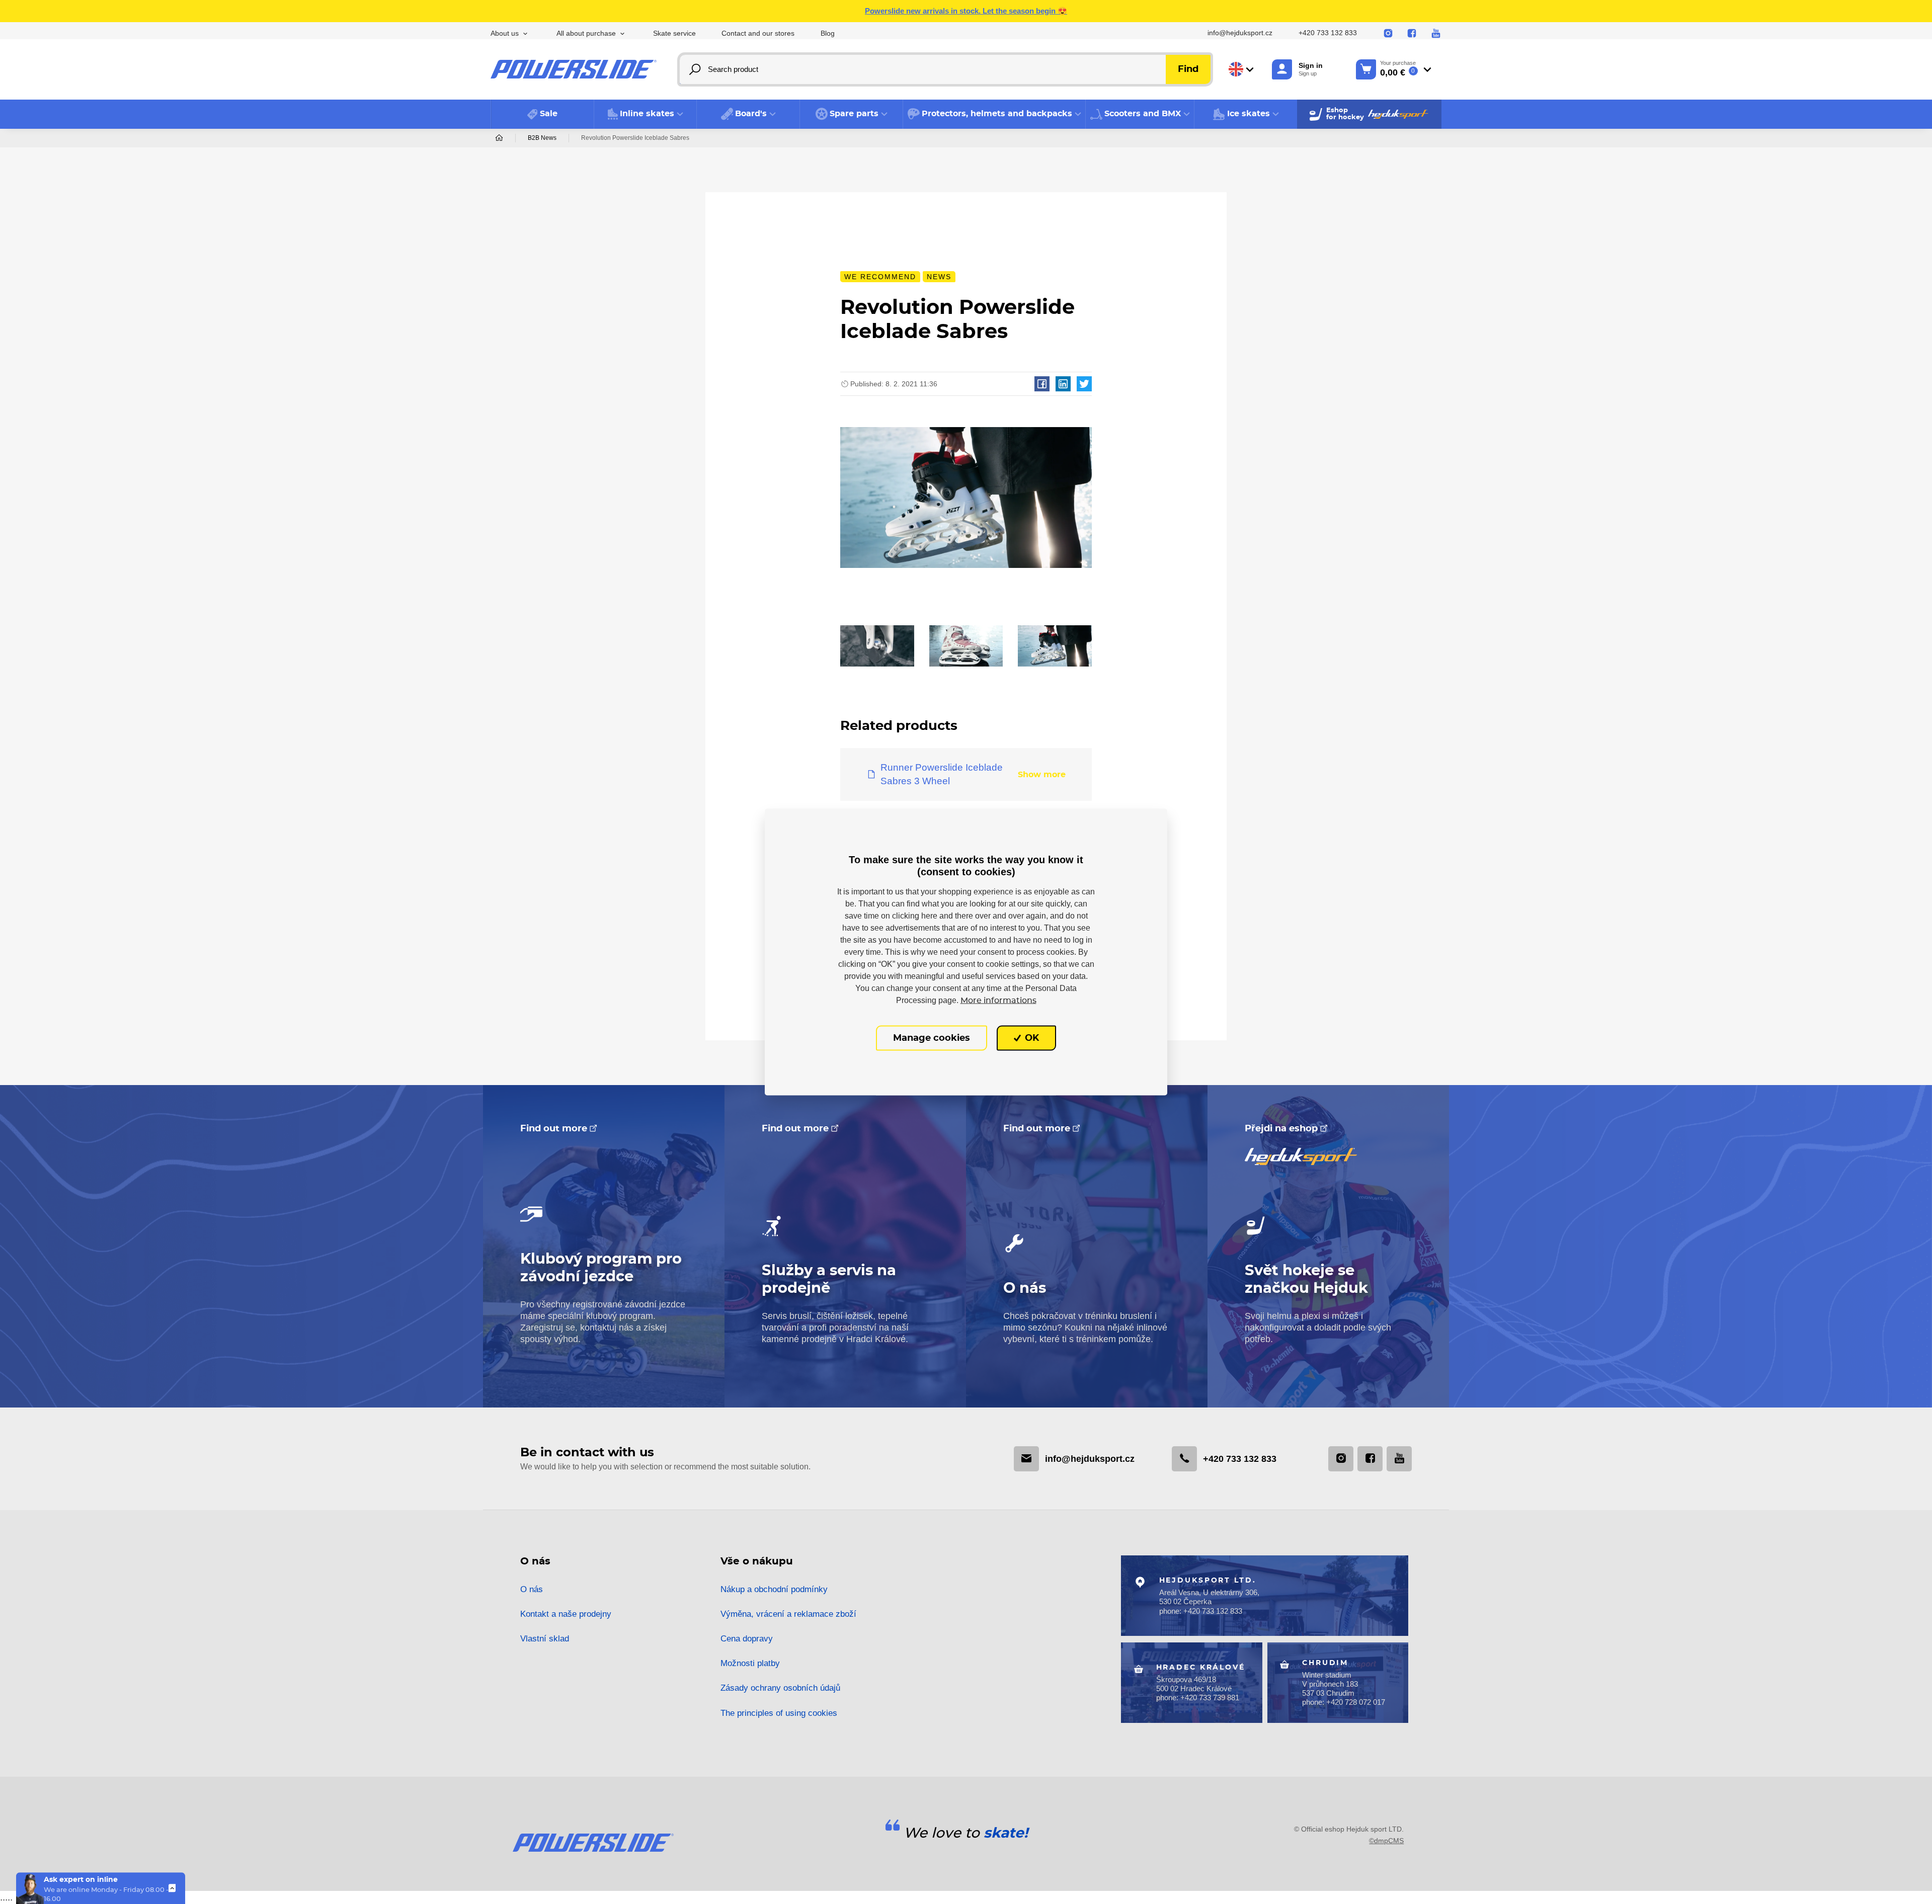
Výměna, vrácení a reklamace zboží (788, 1614)
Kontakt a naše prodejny (566, 1614)
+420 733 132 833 (1328, 33)
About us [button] (505, 33)
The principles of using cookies (779, 1713)
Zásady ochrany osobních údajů (780, 1688)
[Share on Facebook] (1042, 384)
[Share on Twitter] (1084, 384)
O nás (532, 1589)
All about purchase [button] (586, 33)
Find (1188, 69)
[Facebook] (1412, 34)
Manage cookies (932, 1038)
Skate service (674, 33)
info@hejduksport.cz (1240, 33)
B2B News (542, 138)
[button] (646, 114)
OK (1031, 1038)
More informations (998, 1000)
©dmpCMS (1386, 1841)
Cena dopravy (747, 1639)
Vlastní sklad (545, 1639)
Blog (828, 33)
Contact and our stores (758, 33)
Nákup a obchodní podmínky (774, 1589)
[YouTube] (1436, 34)
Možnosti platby (750, 1663)
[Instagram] (1388, 34)
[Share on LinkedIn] (1063, 384)
